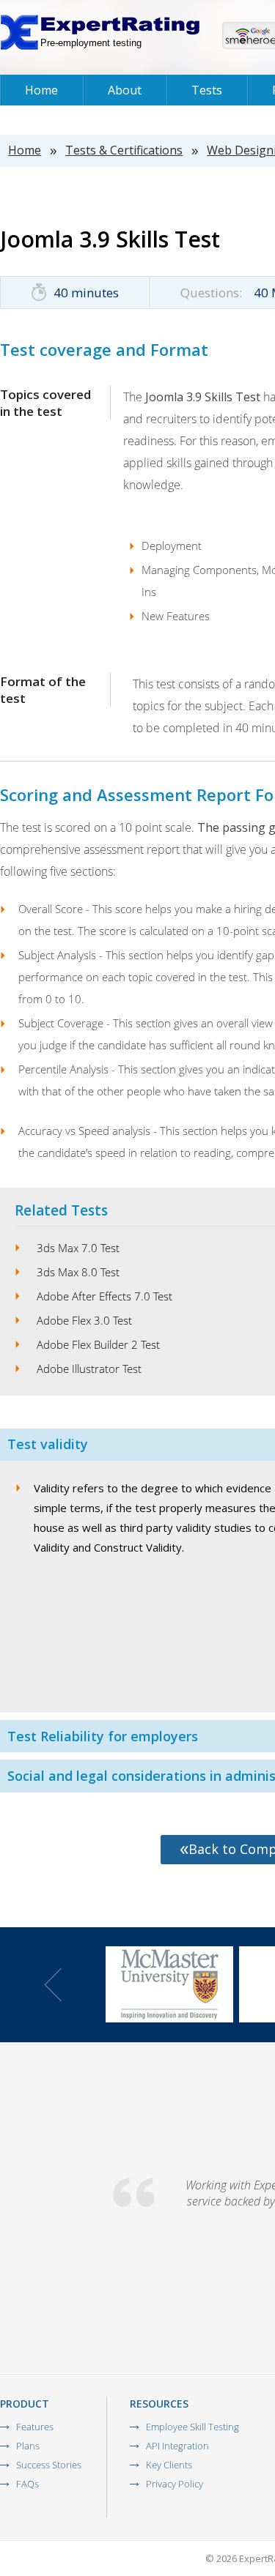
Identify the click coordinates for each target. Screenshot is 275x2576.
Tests (207, 90)
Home (41, 90)
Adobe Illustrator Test (89, 1369)
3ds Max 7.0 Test (78, 1248)
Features (35, 2427)
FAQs (27, 2484)
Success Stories (49, 2465)
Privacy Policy (175, 2484)
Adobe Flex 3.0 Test (84, 1320)
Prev (53, 1985)
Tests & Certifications (124, 150)
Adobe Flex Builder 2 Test (98, 1344)
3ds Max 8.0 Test (78, 1272)
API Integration (177, 2446)
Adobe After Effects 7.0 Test (104, 1296)
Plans (28, 2446)
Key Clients (169, 2465)
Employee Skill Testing (192, 2427)
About (125, 90)
